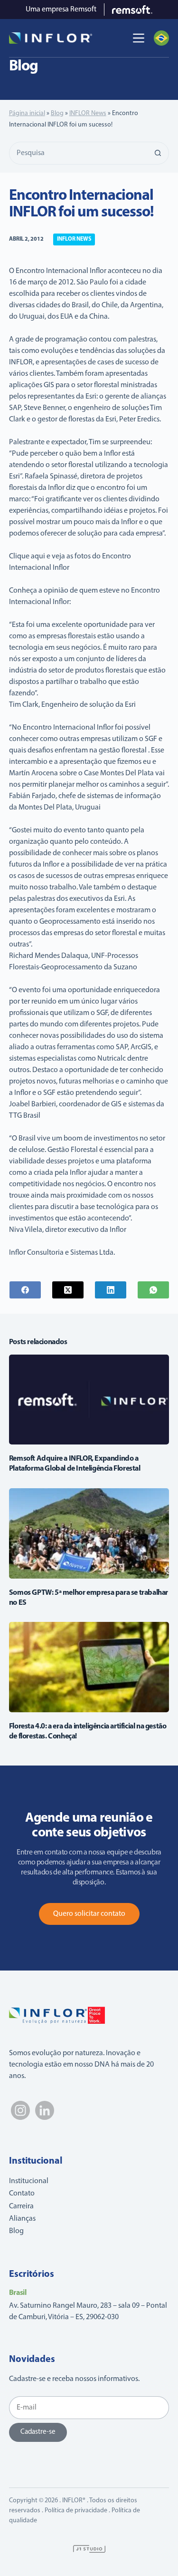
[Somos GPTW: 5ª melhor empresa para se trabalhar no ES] (89, 1533)
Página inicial (27, 113)
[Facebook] (25, 1290)
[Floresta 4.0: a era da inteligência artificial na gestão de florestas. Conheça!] (89, 1667)
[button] (161, 38)
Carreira (21, 2206)
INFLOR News (88, 113)
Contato (22, 2194)
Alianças (22, 2219)
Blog (57, 113)
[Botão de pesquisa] (158, 153)
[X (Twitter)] (68, 1290)
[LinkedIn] (111, 1290)
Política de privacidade (76, 2511)
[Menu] (139, 38)
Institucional (29, 2181)
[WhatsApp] (153, 1290)
